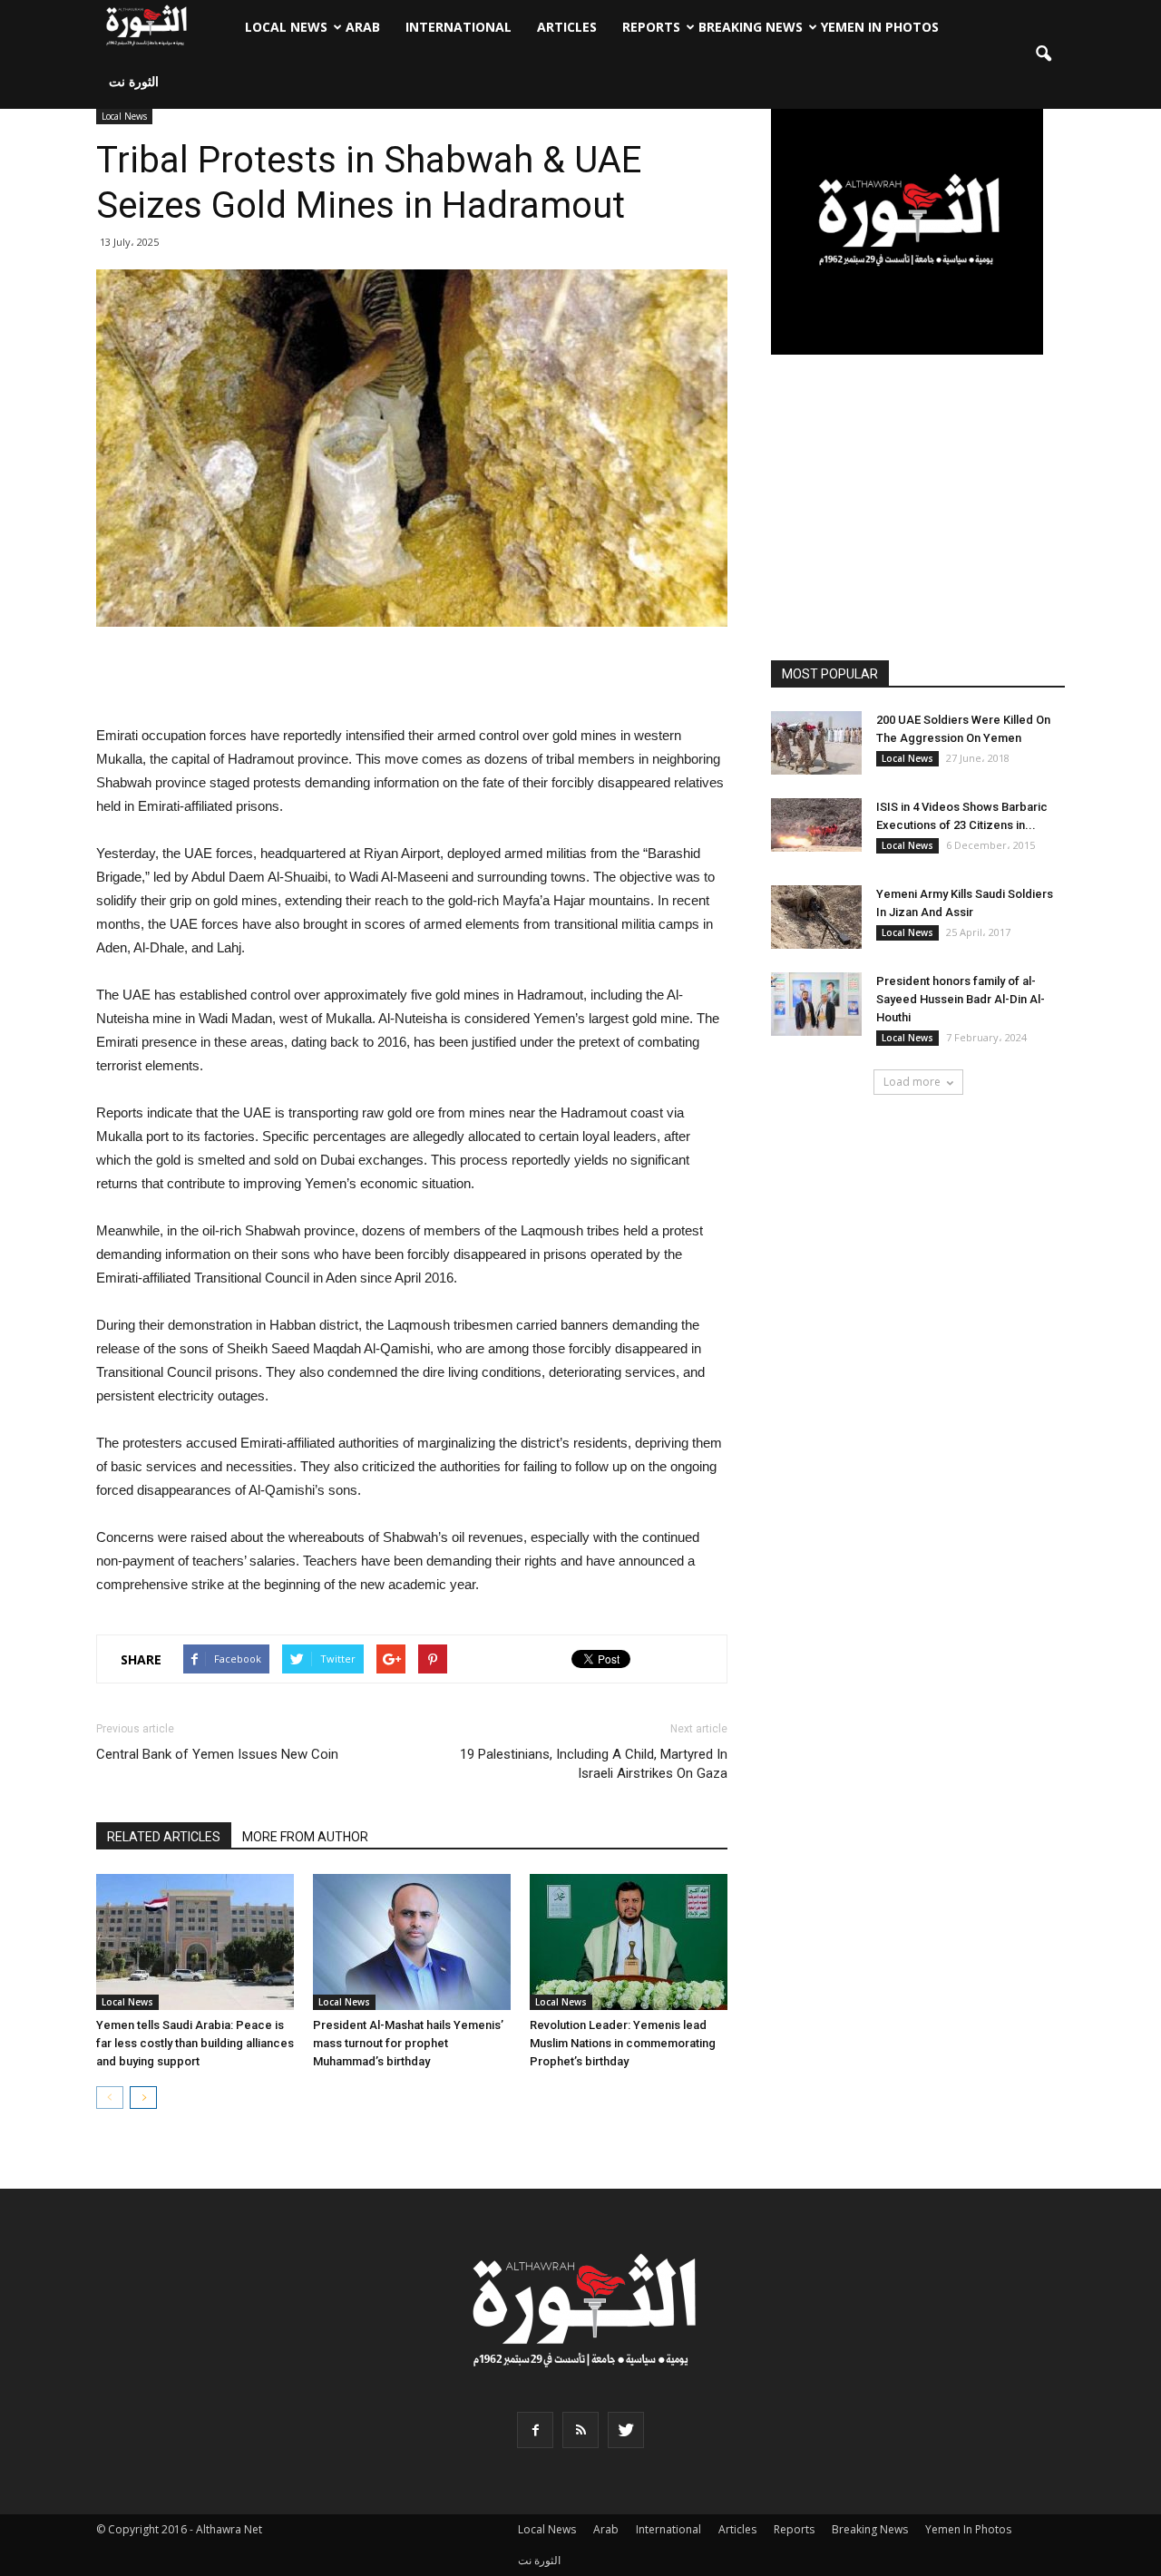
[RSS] (580, 2430)
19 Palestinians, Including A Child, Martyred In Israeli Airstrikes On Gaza (594, 1764)
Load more (912, 1082)
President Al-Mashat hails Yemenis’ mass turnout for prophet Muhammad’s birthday (408, 2043)
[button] (1043, 54)
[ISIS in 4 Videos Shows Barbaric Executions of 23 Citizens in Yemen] (816, 825)
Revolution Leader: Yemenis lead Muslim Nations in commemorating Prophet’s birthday (623, 2043)
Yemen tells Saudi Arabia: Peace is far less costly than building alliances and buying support (195, 2043)
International (459, 27)
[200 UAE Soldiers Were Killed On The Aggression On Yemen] (816, 743)
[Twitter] (626, 2430)
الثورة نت (134, 81)
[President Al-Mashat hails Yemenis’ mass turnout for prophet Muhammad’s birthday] (412, 1942)
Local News (286, 27)
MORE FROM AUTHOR (305, 1837)
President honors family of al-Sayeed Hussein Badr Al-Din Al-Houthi (961, 999)
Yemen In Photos (880, 27)
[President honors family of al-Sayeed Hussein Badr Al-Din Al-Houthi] (816, 1004)
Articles (567, 27)
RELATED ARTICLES (164, 1837)
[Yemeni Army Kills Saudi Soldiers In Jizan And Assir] (816, 917)
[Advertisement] (412, 678)
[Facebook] (535, 2430)
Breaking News (751, 27)
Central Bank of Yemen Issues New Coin (217, 1754)
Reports (651, 27)
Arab (363, 27)
